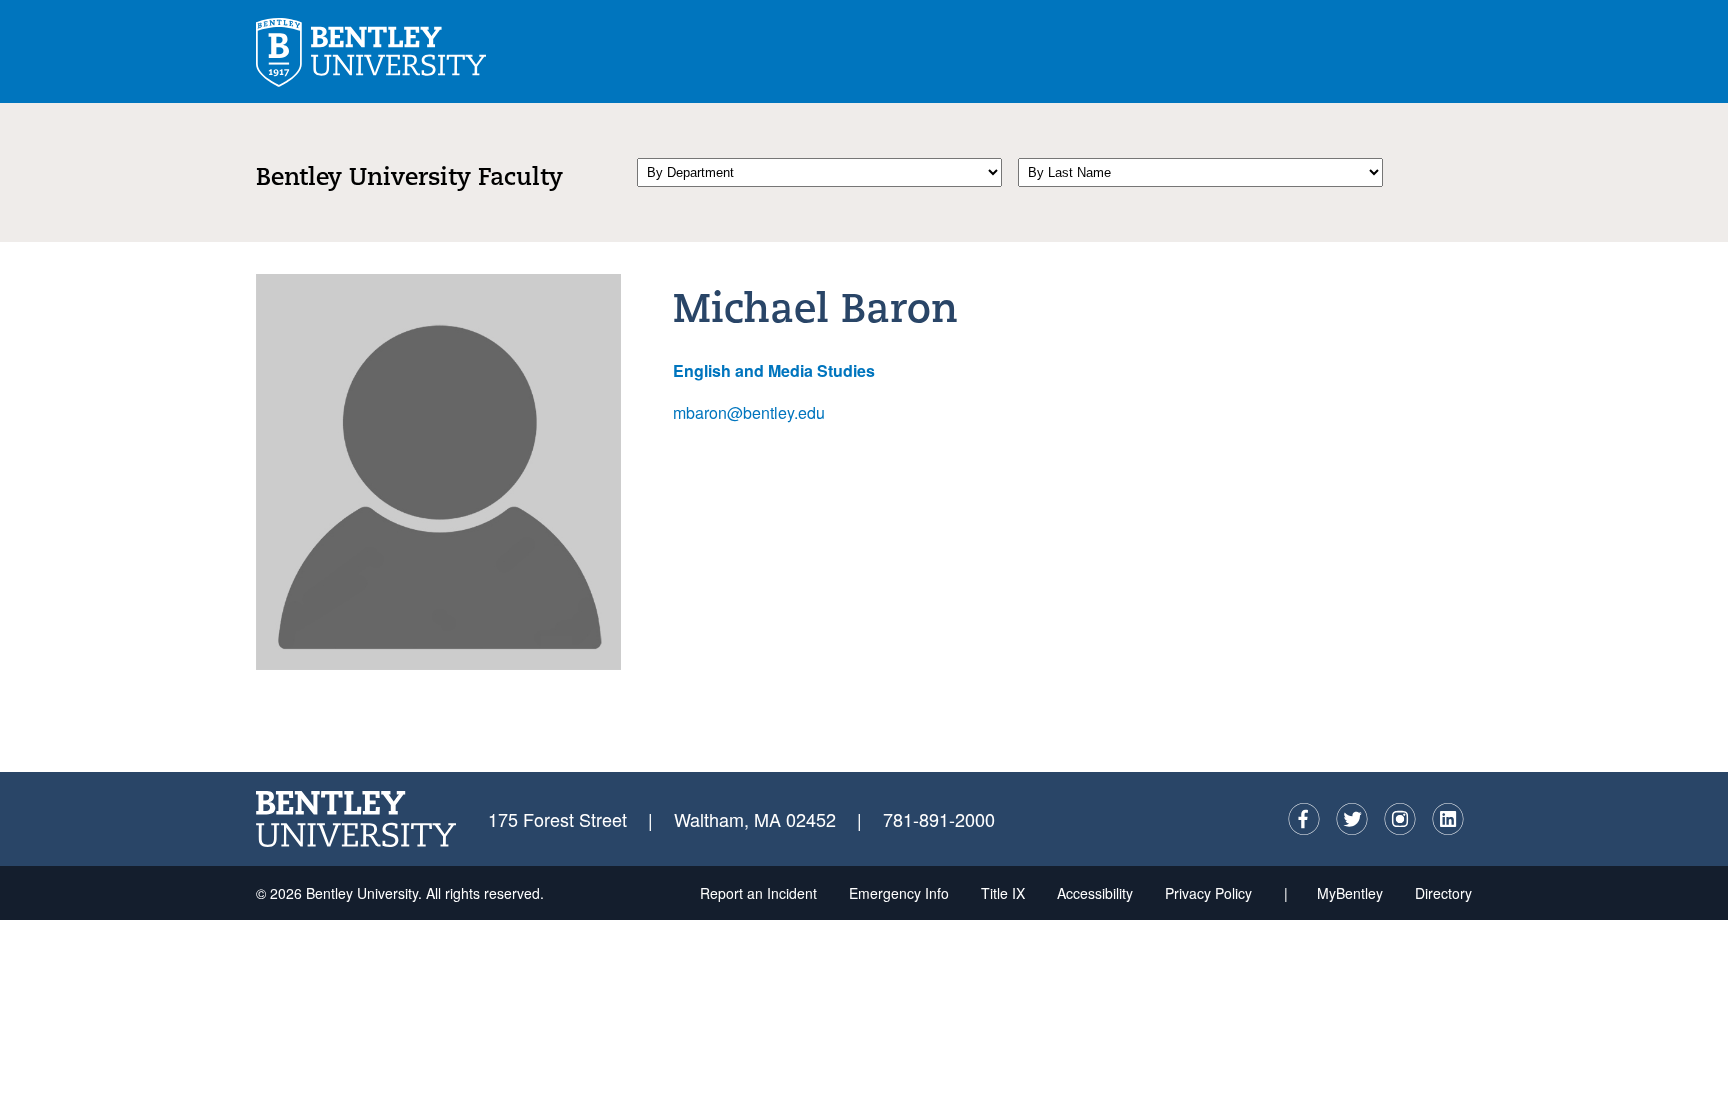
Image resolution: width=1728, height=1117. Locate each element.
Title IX (1003, 893)
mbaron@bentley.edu (749, 412)
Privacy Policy (1208, 893)
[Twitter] (1352, 819)
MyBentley (1350, 893)
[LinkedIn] (1448, 819)
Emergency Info (899, 893)
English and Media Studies (774, 370)
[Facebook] (1304, 819)
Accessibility (1095, 893)
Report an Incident (758, 893)
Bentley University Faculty (409, 179)
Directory (1443, 893)
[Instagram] (1400, 819)
